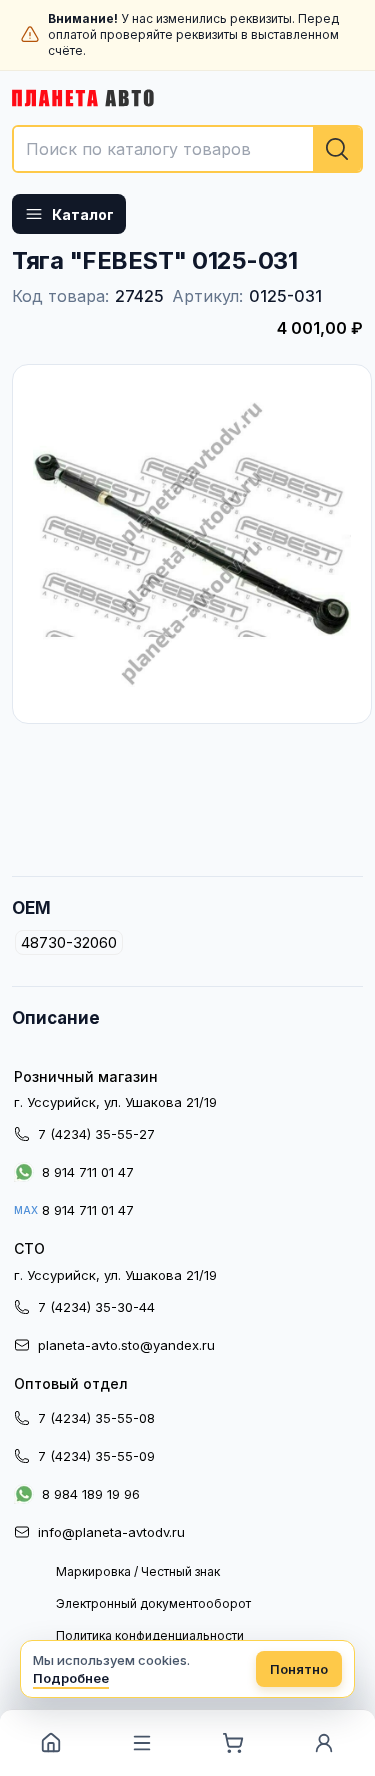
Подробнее (71, 1678)
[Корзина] (233, 1743)
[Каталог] (141, 1743)
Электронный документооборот (153, 1603)
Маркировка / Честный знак (138, 1571)
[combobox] (187, 149)
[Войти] (324, 1743)
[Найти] (337, 149)
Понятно (299, 1669)
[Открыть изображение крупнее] (192, 544)
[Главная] (50, 1743)
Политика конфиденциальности (150, 1635)
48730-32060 (69, 942)
